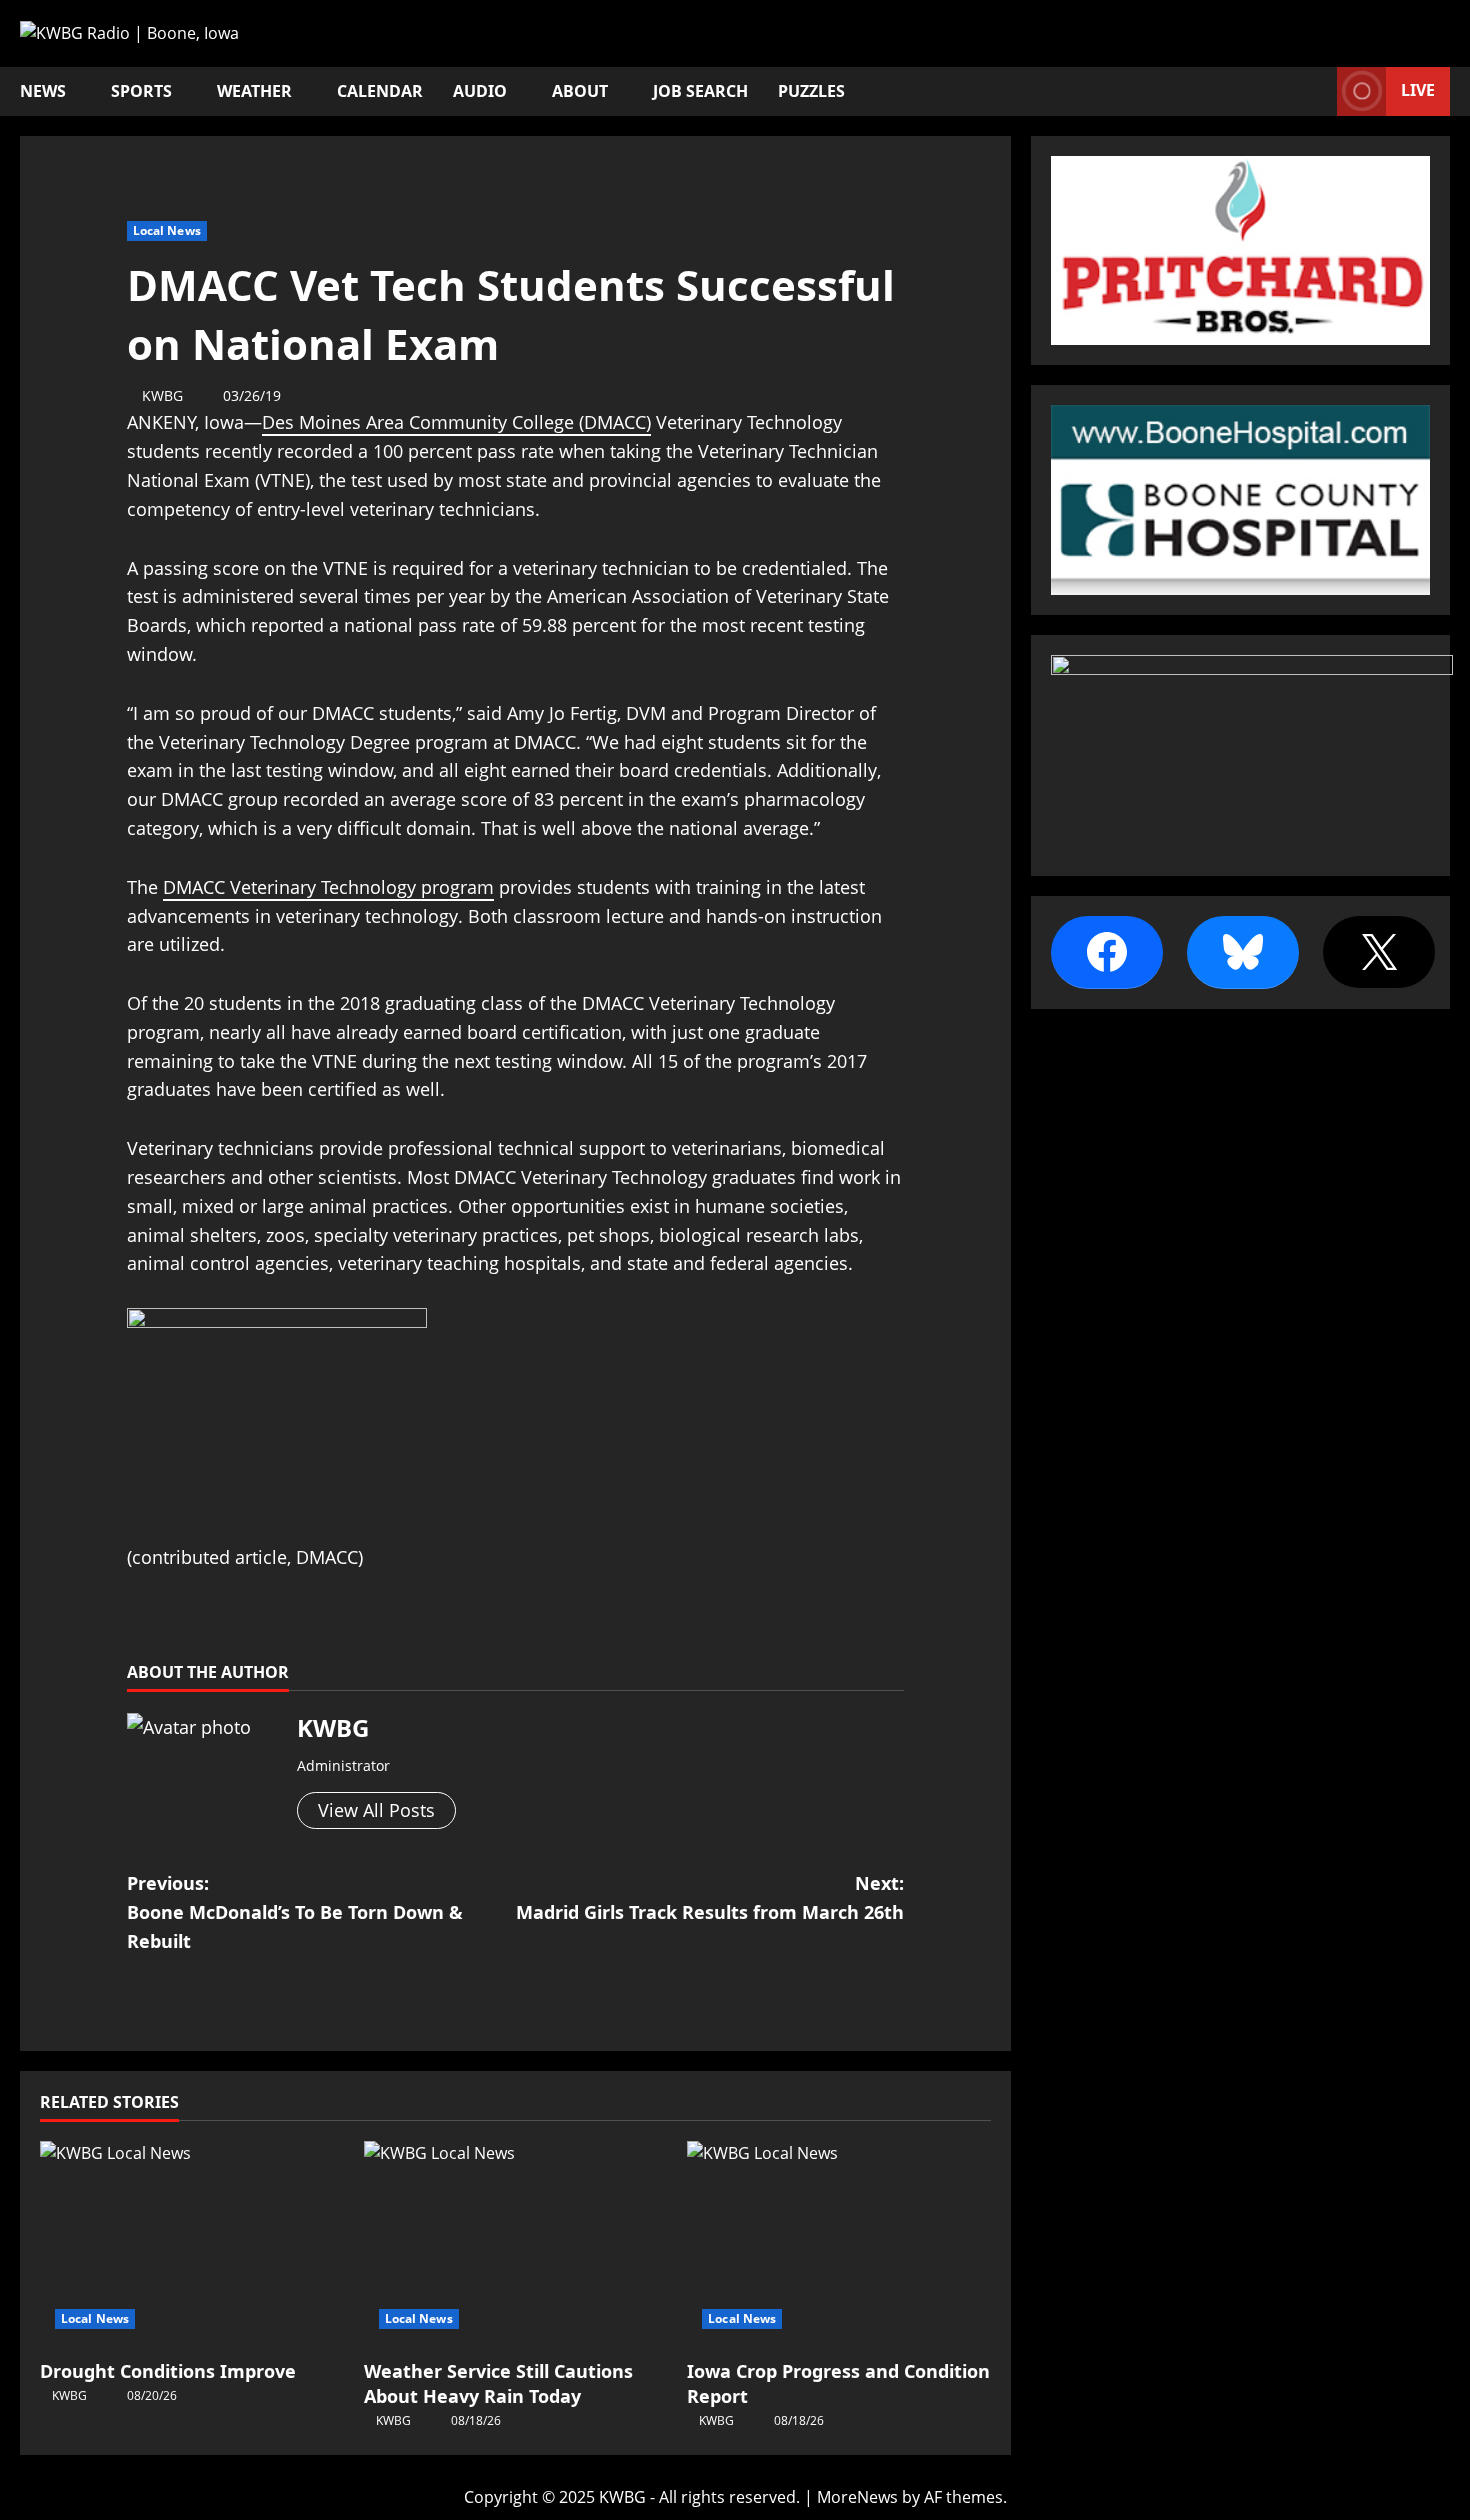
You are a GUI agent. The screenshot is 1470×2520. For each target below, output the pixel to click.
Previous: (295, 1912)
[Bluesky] (1243, 952)
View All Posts (376, 1810)
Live (1418, 90)
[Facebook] (1107, 952)
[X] (1379, 952)
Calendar (380, 91)
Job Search (700, 91)
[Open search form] (1316, 91)
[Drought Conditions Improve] (192, 2242)
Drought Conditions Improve (168, 2371)
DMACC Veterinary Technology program (328, 887)
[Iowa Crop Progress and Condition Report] (839, 2242)
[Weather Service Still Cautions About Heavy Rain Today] (516, 2242)
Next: (710, 1897)
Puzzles (811, 91)
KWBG (162, 395)
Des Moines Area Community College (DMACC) (456, 422)
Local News (167, 230)
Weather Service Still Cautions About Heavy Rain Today (498, 2383)
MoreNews (857, 2497)
